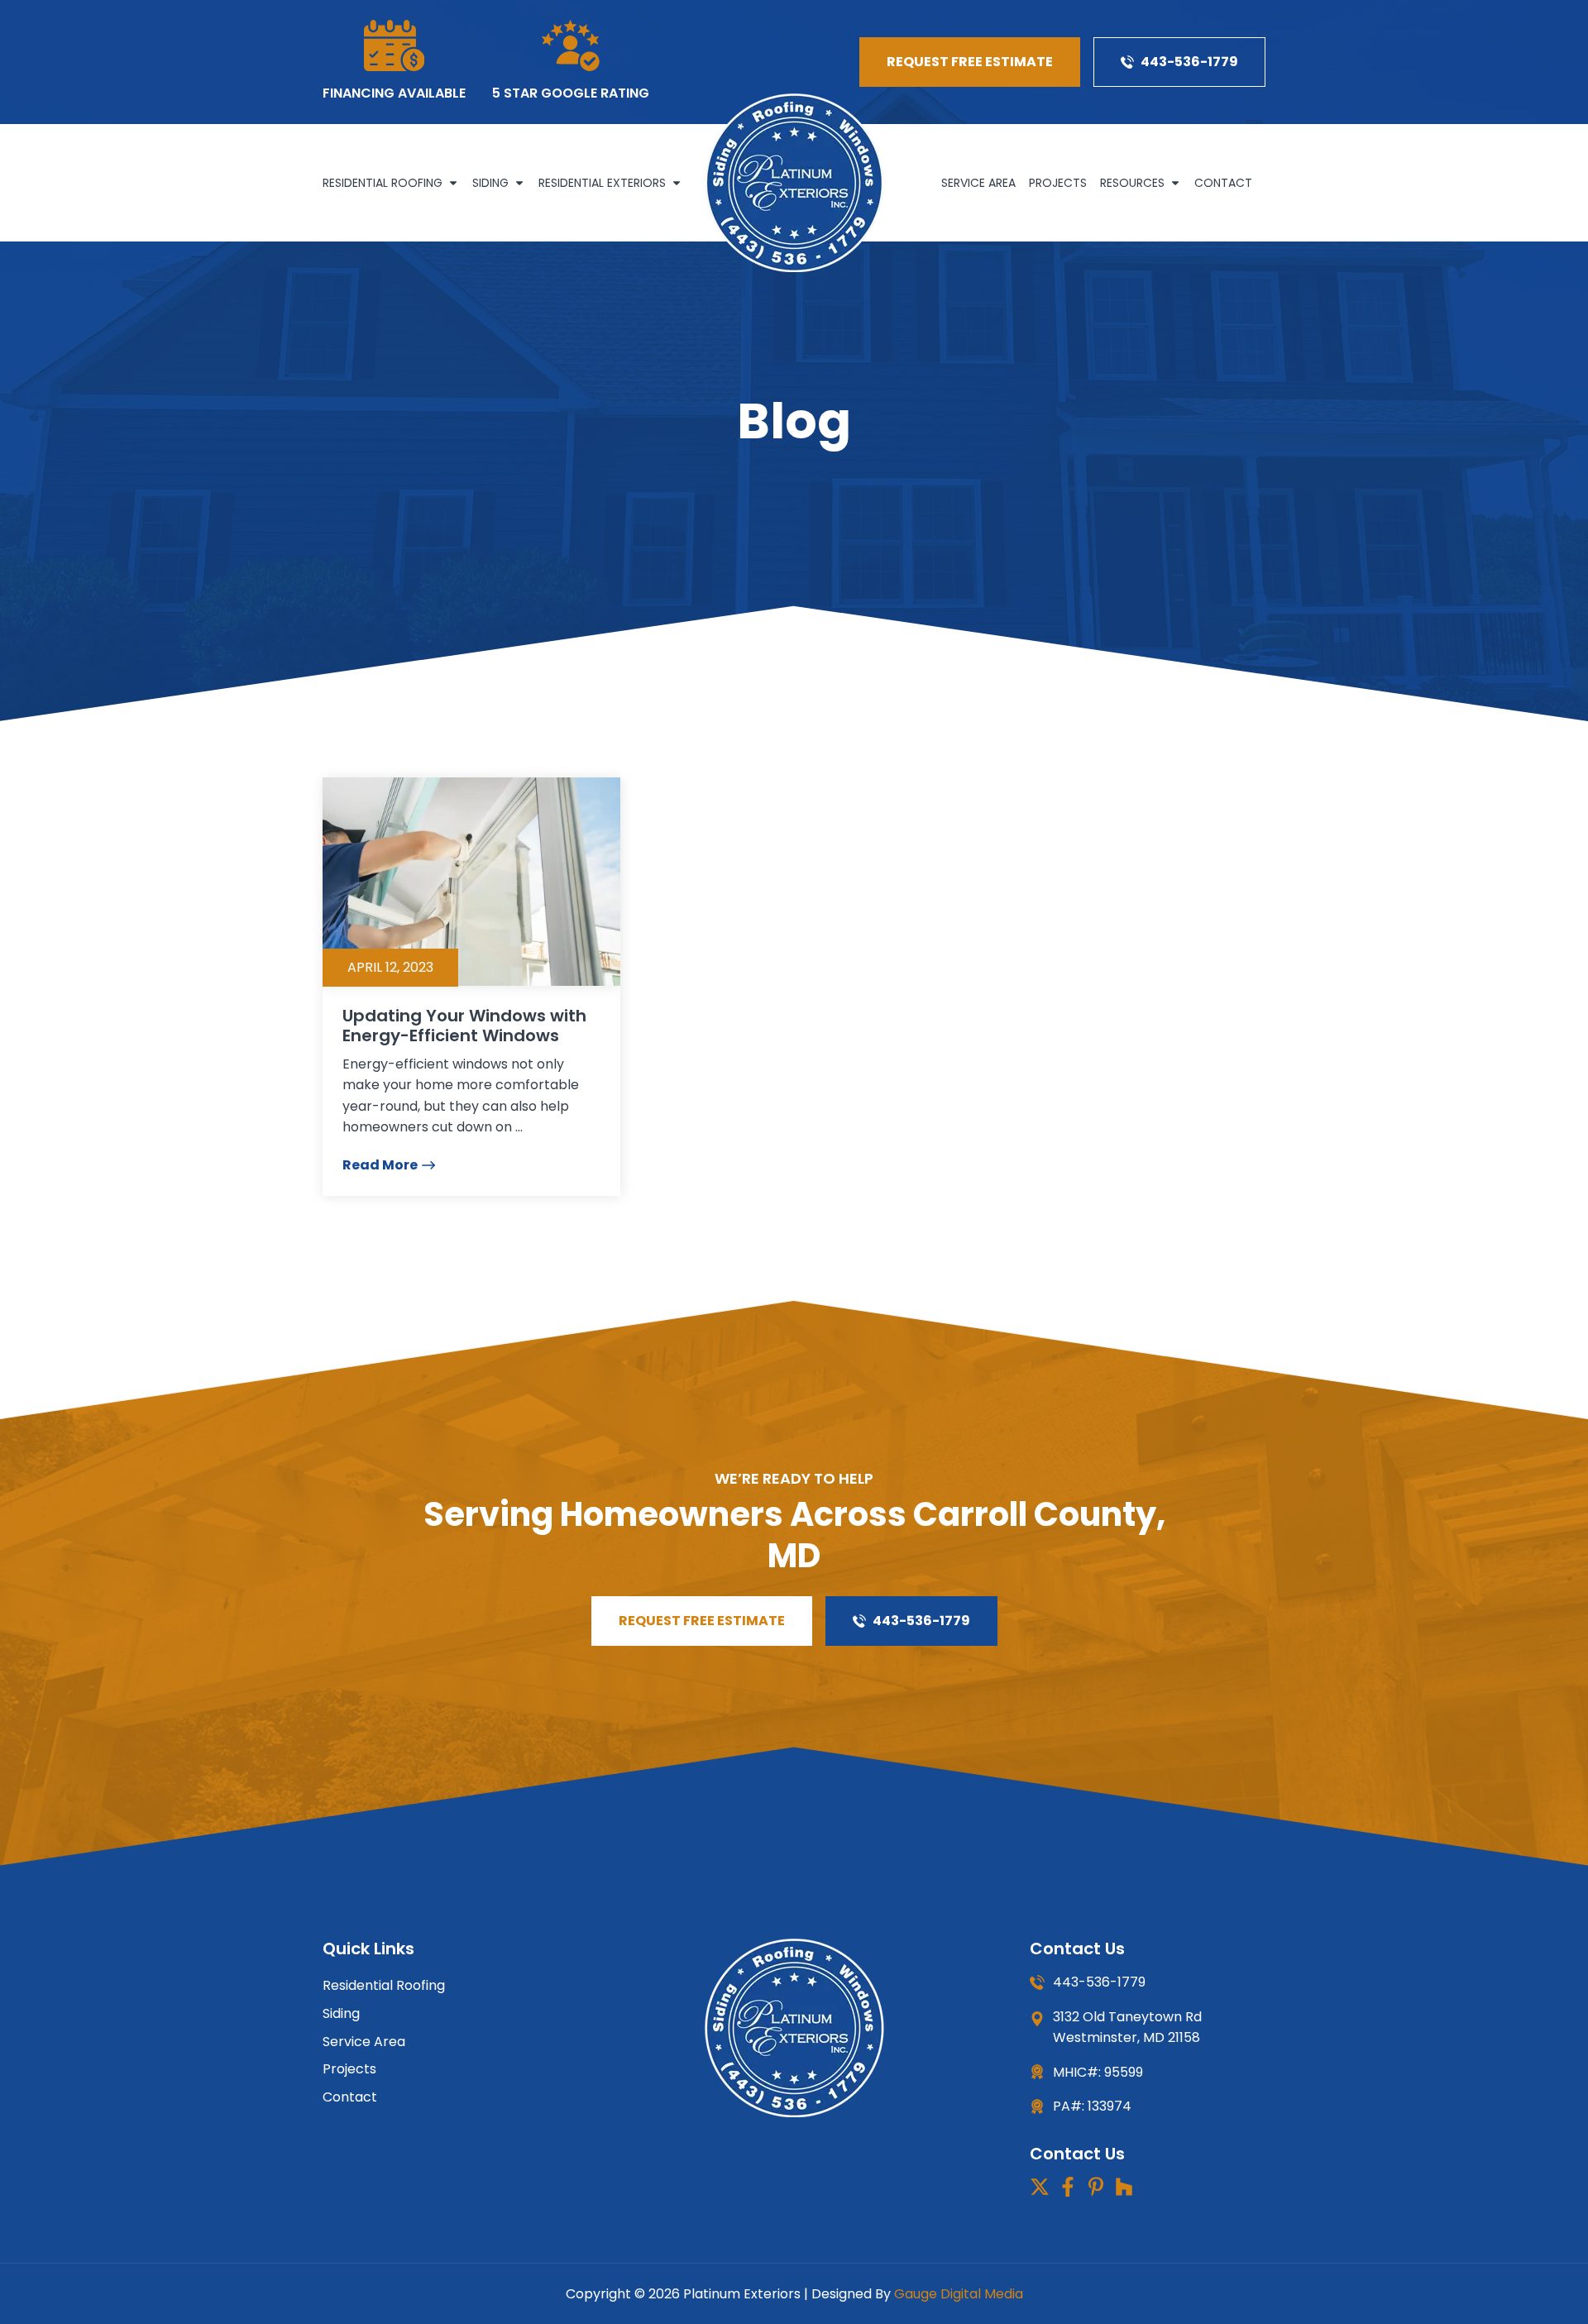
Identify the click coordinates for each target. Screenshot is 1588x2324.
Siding (490, 183)
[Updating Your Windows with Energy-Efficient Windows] (471, 882)
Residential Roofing (383, 183)
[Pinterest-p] (1096, 2187)
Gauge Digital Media (959, 2294)
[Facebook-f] (1068, 2187)
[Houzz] (1124, 2187)
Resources (1132, 183)
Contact (1223, 183)
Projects (1058, 183)
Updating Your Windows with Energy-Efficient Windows (464, 1026)
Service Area (978, 183)
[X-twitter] (1040, 2187)
